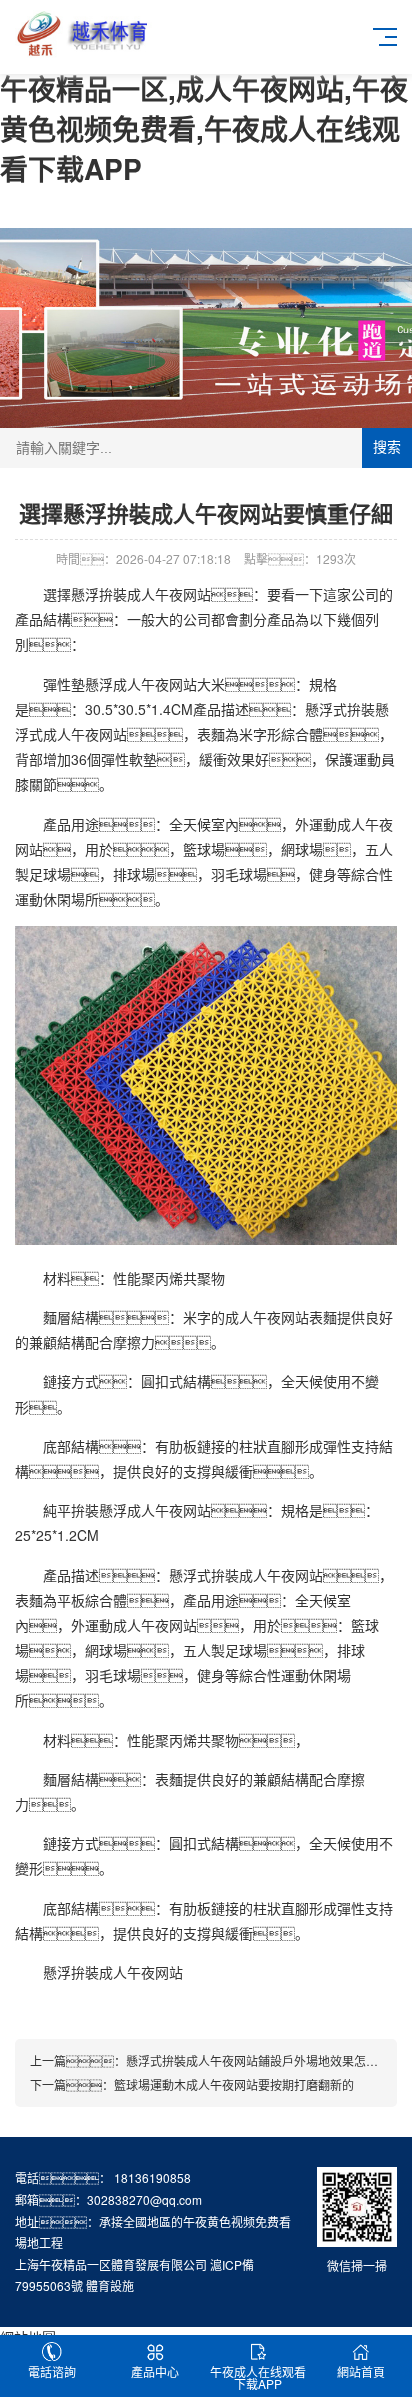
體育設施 (110, 2285)
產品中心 (155, 2371)
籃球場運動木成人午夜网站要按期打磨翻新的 (234, 2084)
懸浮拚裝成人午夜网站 (141, 594)
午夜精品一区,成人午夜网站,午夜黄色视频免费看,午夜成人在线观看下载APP (204, 128)
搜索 (387, 447)
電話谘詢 (52, 2371)
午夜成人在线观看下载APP (258, 2377)
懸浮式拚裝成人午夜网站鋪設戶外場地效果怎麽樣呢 (264, 2060)
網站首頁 (361, 2371)
